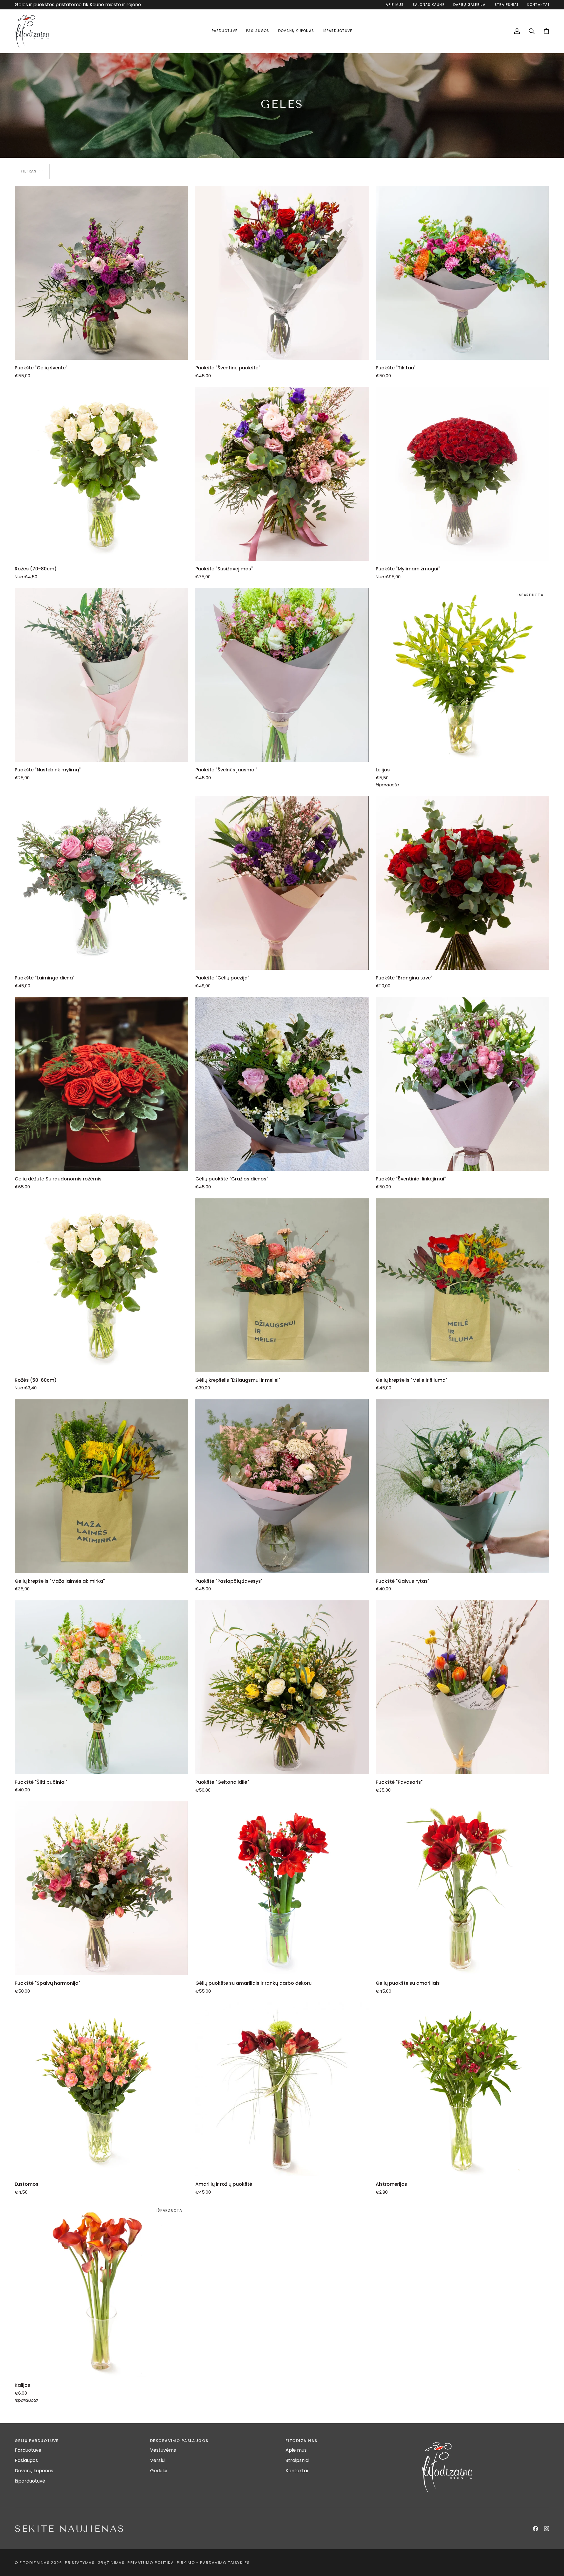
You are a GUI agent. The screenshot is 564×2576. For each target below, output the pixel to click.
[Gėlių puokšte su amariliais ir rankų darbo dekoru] (282, 1888)
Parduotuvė (28, 2450)
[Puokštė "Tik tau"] (463, 273)
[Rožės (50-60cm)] (101, 1285)
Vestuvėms (163, 2450)
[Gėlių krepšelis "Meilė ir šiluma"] (463, 1285)
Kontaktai (297, 2471)
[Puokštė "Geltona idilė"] (282, 1687)
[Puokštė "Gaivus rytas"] (463, 1486)
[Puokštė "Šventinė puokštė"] (282, 273)
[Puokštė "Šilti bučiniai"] (101, 1687)
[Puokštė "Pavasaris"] (463, 1687)
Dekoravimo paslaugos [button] (179, 2441)
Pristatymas (80, 2563)
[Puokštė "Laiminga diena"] (101, 883)
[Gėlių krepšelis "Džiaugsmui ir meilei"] (282, 1285)
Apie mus (296, 2450)
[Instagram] (547, 2529)
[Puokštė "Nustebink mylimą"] (101, 675)
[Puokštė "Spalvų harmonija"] (101, 1888)
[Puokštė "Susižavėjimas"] (282, 474)
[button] (225, 31)
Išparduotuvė (30, 2481)
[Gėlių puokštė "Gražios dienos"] (282, 1084)
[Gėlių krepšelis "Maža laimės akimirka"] (101, 1486)
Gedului (159, 2471)
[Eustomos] (101, 2089)
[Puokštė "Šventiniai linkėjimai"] (463, 1084)
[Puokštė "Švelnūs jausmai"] (282, 675)
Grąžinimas (111, 2563)
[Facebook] (536, 2529)
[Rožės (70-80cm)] (101, 474)
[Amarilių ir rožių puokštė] (282, 2089)
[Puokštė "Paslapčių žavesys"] (282, 1486)
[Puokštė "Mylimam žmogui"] (463, 474)
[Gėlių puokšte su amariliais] (463, 1888)
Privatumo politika (151, 2563)
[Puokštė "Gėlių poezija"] (282, 883)
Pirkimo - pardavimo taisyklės (213, 2563)
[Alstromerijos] (463, 2089)
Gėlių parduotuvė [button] (37, 2441)
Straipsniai (297, 2460)
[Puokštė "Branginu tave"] (463, 883)
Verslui (158, 2460)
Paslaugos (26, 2460)
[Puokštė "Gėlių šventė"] (101, 273)
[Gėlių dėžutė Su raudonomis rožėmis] (101, 1084)
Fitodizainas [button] (301, 2441)
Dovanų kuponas (34, 2471)
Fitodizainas (35, 2563)
